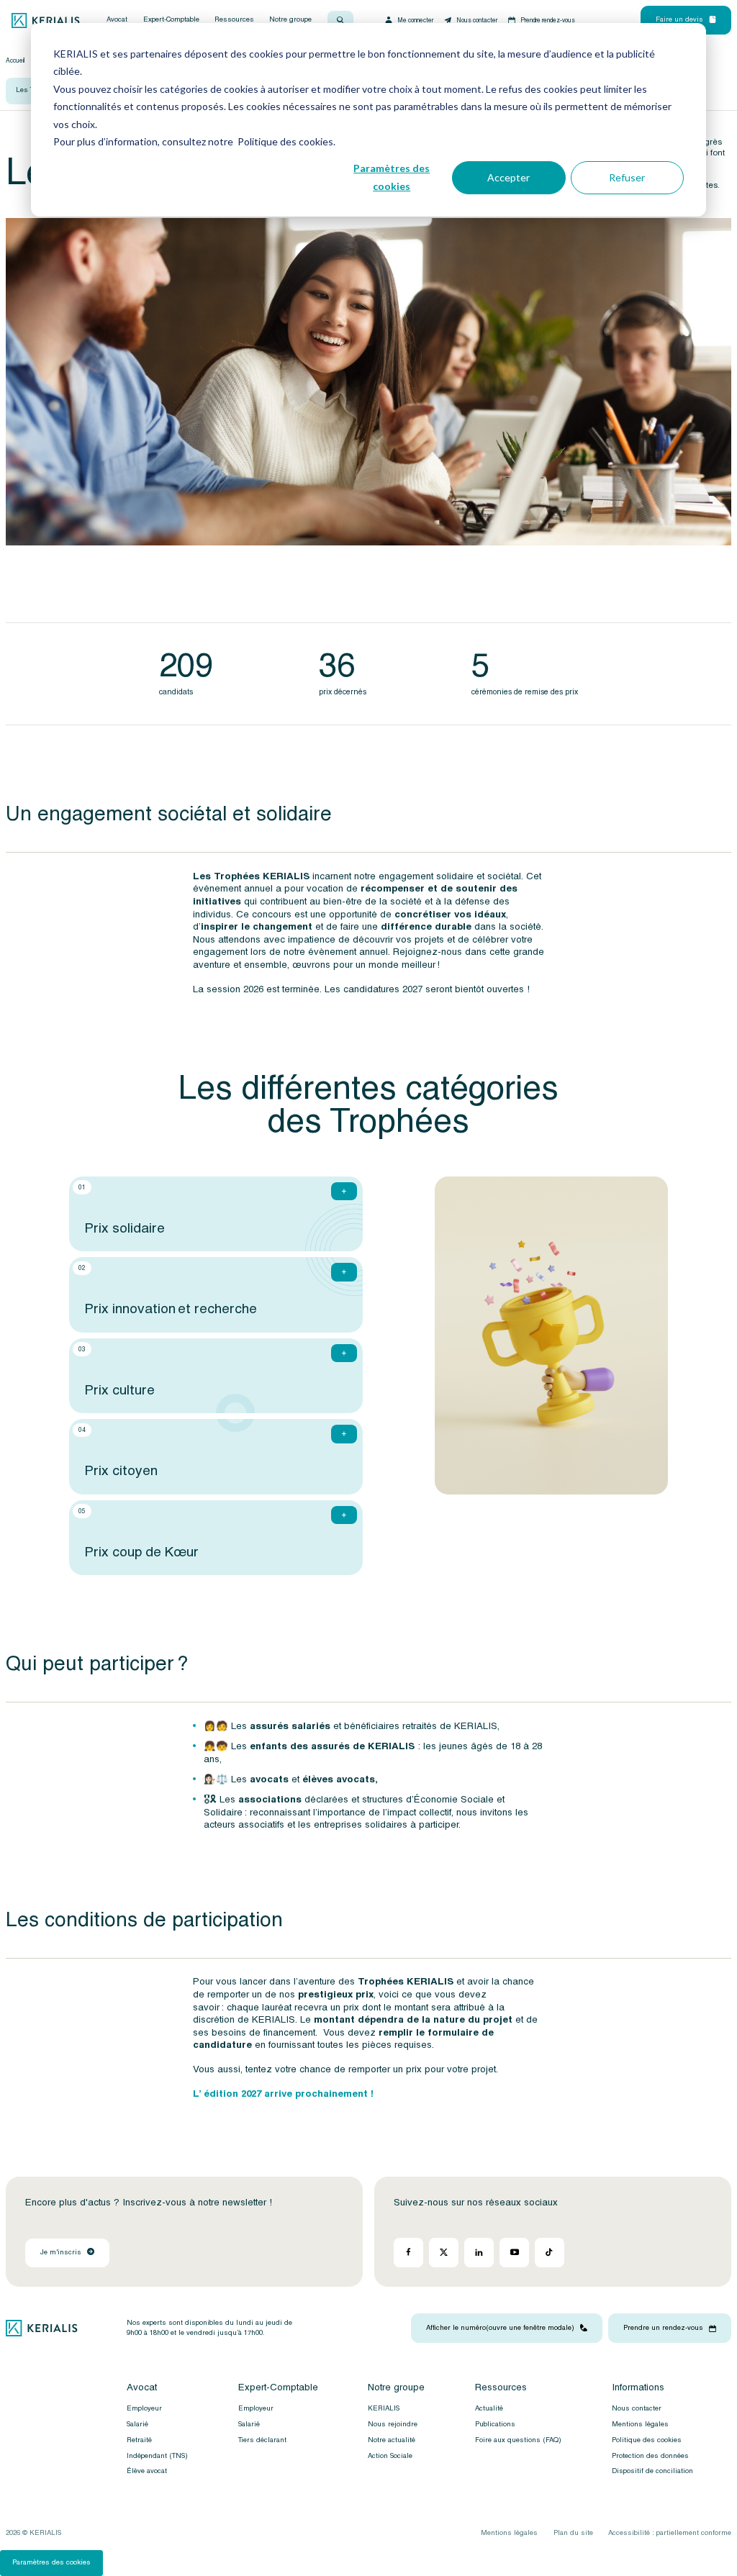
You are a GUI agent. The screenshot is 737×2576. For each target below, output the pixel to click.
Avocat (117, 20)
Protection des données (650, 2455)
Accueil (15, 60)
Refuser (627, 177)
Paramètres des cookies (392, 177)
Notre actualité (392, 2440)
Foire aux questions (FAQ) (518, 2440)
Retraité (139, 2440)
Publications (495, 2424)
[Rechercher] (340, 20)
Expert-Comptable (171, 20)
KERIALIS (384, 2408)
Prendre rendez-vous (548, 20)
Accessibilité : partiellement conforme (670, 2533)
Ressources (234, 20)
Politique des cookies (647, 2440)
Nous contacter (477, 20)
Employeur (144, 2408)
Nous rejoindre (393, 2424)
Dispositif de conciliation (652, 2471)
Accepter (508, 177)
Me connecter (415, 20)
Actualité (489, 2408)
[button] (216, 1214)
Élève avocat (147, 2471)
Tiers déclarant (262, 2440)
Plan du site (573, 2533)
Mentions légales (640, 2424)
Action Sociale (390, 2455)
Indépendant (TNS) (157, 2455)
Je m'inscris (61, 2252)
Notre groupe (290, 20)
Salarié (137, 2424)
